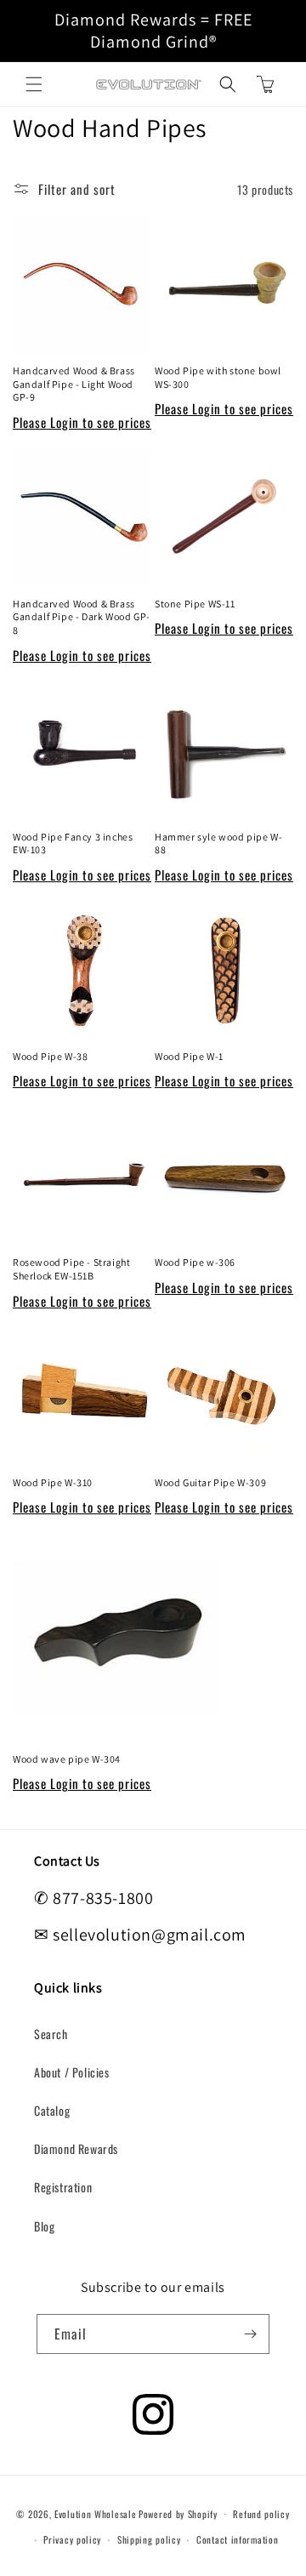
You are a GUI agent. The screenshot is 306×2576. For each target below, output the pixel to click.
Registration (63, 2187)
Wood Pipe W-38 (50, 1056)
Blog (44, 2226)
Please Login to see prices (82, 422)
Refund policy (261, 2514)
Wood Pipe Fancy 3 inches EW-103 (73, 843)
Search (51, 2034)
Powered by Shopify (178, 2513)
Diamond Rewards (76, 2149)
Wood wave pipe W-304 (67, 1759)
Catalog (52, 2110)
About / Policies (72, 2072)
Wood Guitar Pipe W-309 (210, 1482)
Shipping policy (149, 2539)
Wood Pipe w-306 (195, 1262)
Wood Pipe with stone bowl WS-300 (218, 377)
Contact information (237, 2539)
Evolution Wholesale (95, 2513)
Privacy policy (72, 2539)
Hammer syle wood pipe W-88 (218, 843)
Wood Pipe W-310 (53, 1482)
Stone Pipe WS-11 (195, 604)
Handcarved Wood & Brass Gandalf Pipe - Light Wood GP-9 (74, 384)
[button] (34, 84)
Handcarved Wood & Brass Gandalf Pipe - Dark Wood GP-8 (82, 617)
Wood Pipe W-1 (189, 1056)
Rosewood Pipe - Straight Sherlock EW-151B (71, 1269)
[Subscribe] (250, 2334)
